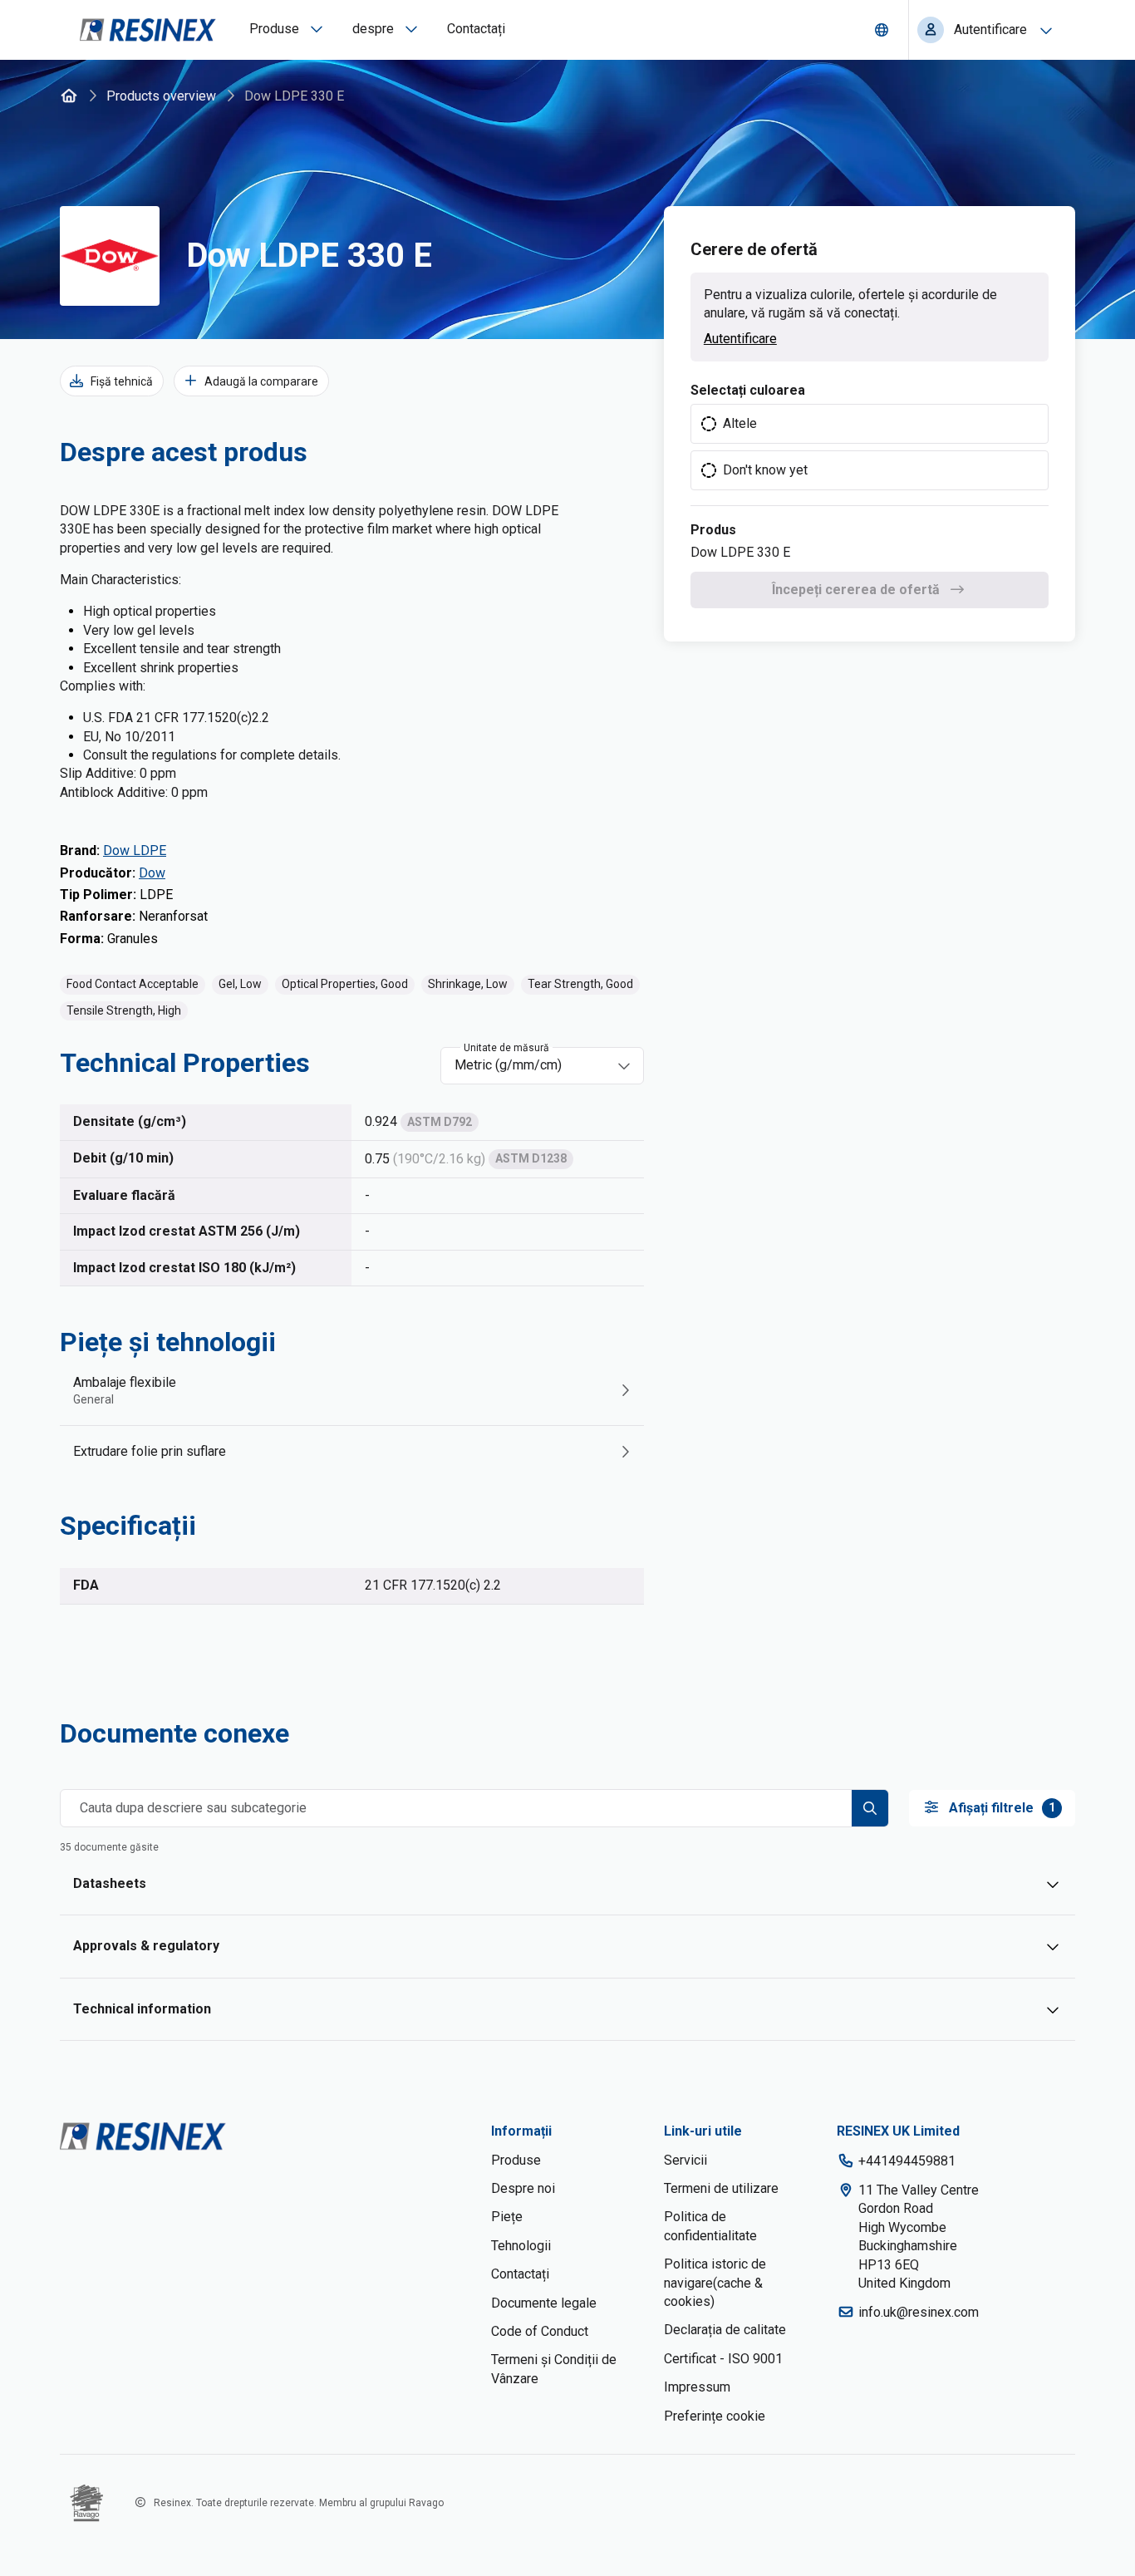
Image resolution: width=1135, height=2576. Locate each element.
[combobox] (531, 1065)
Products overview (161, 96)
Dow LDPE (135, 850)
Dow (152, 873)
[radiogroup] (870, 447)
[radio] (870, 424)
